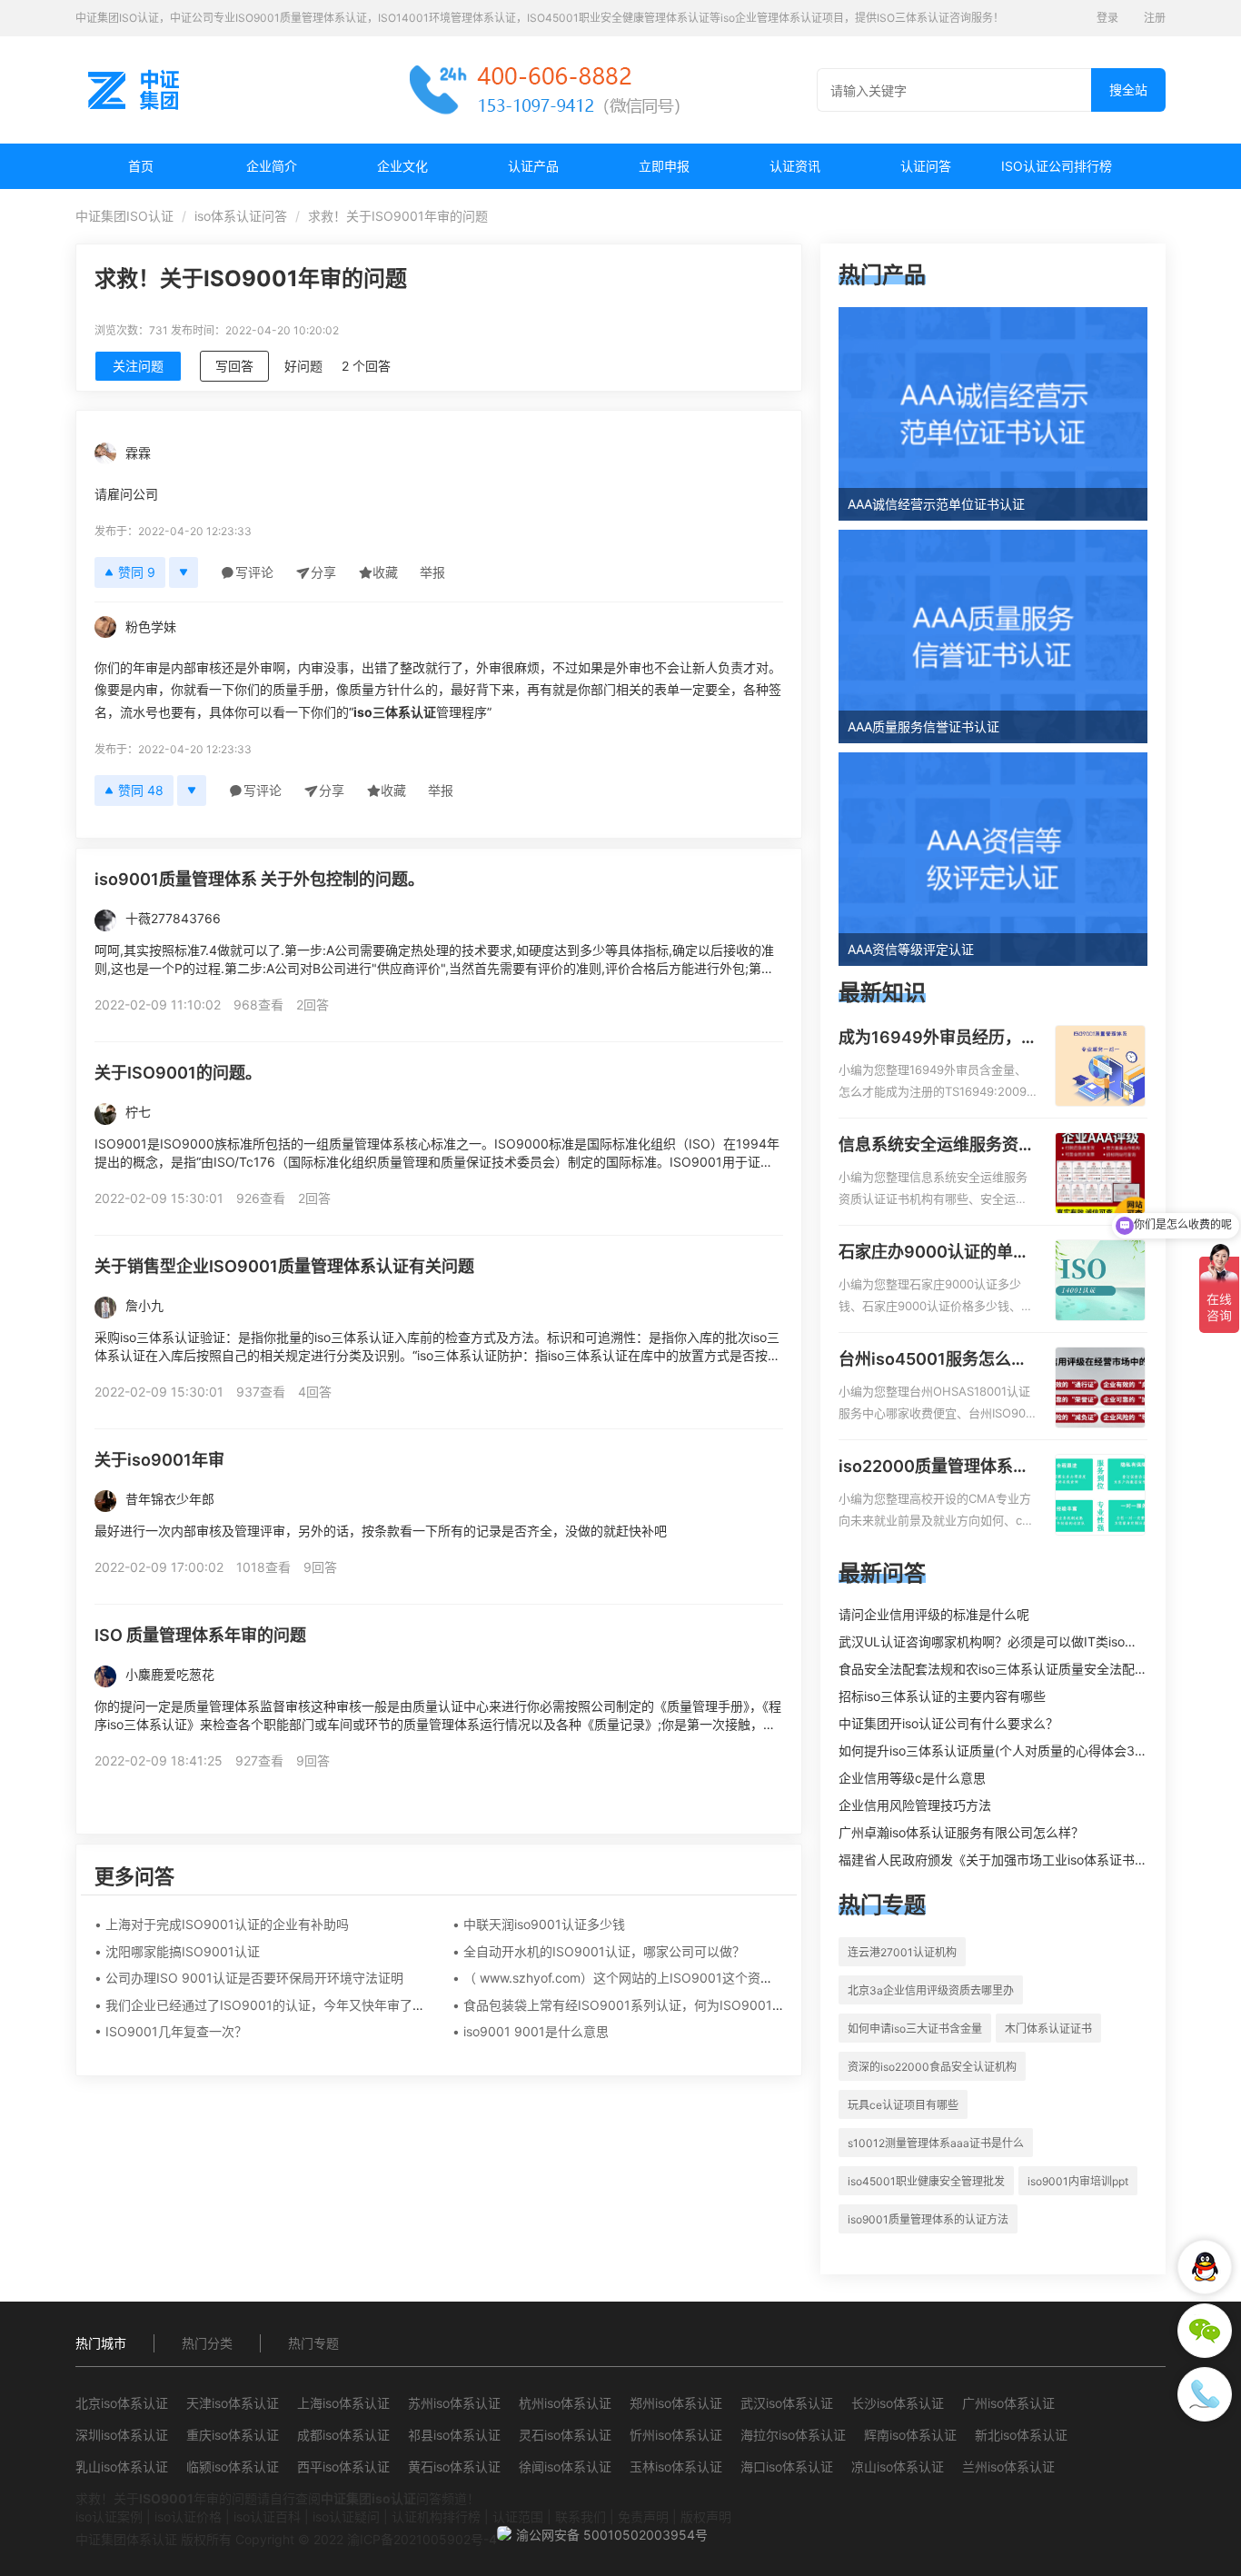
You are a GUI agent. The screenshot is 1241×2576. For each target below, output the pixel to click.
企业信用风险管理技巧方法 (915, 1805)
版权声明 (706, 2516)
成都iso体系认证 (343, 2435)
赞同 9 (137, 572)
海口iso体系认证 (787, 2467)
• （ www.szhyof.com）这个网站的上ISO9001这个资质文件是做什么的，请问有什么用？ (708, 1978)
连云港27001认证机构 (902, 1952)
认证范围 (518, 2516)
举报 (432, 572)
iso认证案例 (109, 2516)
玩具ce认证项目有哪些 (903, 2105)
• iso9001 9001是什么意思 (531, 2031)
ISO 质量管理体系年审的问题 (200, 1635)
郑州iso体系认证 (676, 2403)
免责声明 (643, 2516)
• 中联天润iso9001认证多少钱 (539, 1924)
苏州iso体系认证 (454, 2403)
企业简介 (272, 166)
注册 (1155, 18)
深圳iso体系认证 (122, 2435)
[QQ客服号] (1205, 2267)
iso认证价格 (188, 2516)
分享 (323, 572)
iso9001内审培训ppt (1078, 2181)
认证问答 (926, 166)
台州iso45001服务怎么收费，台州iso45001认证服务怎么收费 (933, 1360)
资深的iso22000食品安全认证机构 (932, 2067)
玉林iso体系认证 (676, 2467)
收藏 (385, 572)
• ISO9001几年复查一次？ (171, 2031)
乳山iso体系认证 (122, 2467)
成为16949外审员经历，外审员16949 (930, 1039)
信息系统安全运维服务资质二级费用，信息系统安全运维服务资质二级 (937, 1146)
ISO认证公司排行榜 (1057, 166)
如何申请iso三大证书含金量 (915, 2029)
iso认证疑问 (346, 2516)
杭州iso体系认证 (565, 2403)
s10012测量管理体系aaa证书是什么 (936, 2143)
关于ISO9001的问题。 (178, 1073)
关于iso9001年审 (159, 1460)
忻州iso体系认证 (676, 2435)
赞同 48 (141, 790)
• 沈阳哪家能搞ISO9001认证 (177, 1951)
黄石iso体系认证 (454, 2467)
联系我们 (581, 2516)
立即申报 (664, 166)
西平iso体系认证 (343, 2467)
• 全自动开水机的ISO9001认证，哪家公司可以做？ (599, 1951)
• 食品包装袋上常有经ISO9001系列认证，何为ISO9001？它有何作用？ (657, 2005)
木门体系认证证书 (1048, 2029)
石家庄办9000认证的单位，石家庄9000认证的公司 (934, 1253)
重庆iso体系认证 (233, 2435)
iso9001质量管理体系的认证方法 (928, 2219)
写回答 (234, 366)
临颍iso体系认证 (233, 2467)
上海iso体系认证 (343, 2403)
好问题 (303, 366)
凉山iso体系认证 (898, 2467)
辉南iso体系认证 (910, 2435)
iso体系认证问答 (241, 216)
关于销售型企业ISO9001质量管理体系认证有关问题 (284, 1266)
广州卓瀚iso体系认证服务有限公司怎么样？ (961, 1832)
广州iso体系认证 (1008, 2403)
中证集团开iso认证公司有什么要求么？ (948, 1723)
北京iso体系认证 (122, 2403)
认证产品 (533, 166)
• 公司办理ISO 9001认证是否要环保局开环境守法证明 (249, 1978)
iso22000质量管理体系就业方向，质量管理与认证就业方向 (937, 1467)
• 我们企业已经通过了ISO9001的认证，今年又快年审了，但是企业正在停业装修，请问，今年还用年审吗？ (400, 2005)
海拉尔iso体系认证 (793, 2435)
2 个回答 (366, 366)
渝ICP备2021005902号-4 (422, 2539)
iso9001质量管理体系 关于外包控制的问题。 (259, 879)
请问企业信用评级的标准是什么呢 (934, 1614)
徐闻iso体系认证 (565, 2467)
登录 (1107, 18)
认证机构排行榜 (436, 2516)
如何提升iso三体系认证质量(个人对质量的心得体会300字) (1003, 1750)
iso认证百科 (267, 2516)
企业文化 (402, 166)
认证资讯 (795, 166)
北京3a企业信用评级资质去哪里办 (931, 1990)
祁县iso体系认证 (454, 2435)
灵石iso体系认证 (565, 2435)
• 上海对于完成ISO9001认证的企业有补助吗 (222, 1924)
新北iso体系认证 (1021, 2435)
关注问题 (138, 366)
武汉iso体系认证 (787, 2403)
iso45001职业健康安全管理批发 (926, 2181)
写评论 (254, 572)
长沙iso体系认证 (898, 2403)
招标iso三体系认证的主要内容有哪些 (942, 1696)
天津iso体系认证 (233, 2403)
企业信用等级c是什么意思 (912, 1778)
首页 (141, 166)
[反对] (184, 572)
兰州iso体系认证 (1008, 2467)
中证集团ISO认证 (124, 216)
